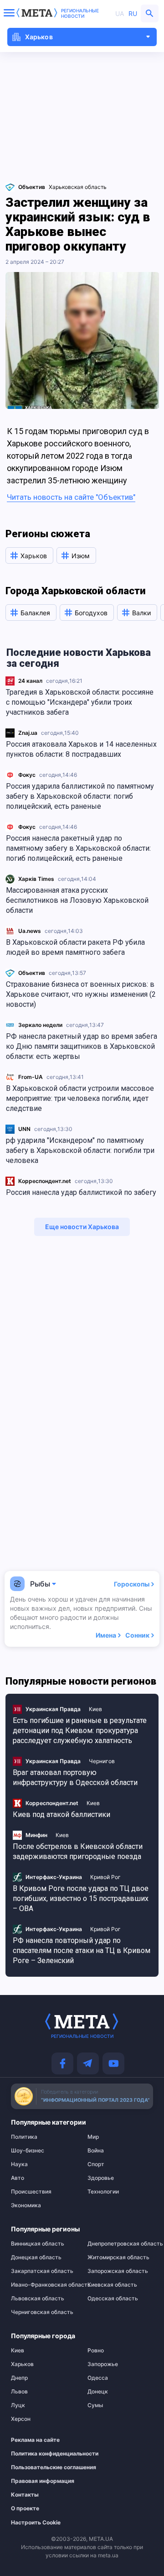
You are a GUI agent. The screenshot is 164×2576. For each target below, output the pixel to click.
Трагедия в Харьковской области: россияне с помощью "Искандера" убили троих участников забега (80, 702)
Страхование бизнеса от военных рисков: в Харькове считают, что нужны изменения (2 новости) (81, 994)
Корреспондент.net (45, 1181)
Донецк (98, 2392)
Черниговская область (42, 2312)
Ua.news (30, 931)
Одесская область (113, 2299)
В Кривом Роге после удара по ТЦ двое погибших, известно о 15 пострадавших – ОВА (81, 1898)
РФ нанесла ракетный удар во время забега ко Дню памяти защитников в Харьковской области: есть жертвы (82, 1046)
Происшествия (31, 2192)
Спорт (96, 2164)
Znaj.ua (28, 733)
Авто (18, 2178)
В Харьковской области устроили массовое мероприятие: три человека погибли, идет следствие (80, 1098)
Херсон (21, 2419)
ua (120, 13)
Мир (93, 2137)
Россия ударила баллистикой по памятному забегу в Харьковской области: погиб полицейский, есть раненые (80, 796)
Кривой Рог (105, 1877)
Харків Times (36, 879)
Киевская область (112, 2285)
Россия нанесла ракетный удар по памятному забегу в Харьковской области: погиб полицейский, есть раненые (78, 848)
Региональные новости (80, 13)
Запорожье (103, 2364)
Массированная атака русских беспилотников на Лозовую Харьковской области (77, 900)
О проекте (25, 2508)
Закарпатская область (42, 2271)
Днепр (19, 2378)
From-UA (31, 1077)
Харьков (22, 2364)
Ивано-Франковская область (44, 2285)
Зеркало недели (40, 1025)
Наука (19, 2164)
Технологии (103, 2192)
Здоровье (101, 2178)
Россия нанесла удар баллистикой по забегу (81, 1192)
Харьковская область (78, 187)
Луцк (18, 2405)
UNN (24, 1129)
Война (96, 2151)
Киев (95, 1709)
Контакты (25, 2495)
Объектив (32, 973)
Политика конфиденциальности (39, 2454)
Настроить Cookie (36, 2523)
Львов (19, 2392)
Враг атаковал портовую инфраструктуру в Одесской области (75, 1778)
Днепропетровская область (120, 2244)
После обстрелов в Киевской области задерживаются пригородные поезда (78, 1851)
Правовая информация (39, 2481)
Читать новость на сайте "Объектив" (71, 497)
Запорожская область (118, 2271)
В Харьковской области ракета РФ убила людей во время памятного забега (75, 947)
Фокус (27, 775)
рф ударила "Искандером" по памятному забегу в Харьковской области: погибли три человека (80, 1150)
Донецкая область (36, 2257)
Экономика (26, 2205)
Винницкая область (38, 2244)
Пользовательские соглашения (39, 2467)
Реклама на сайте (35, 2440)
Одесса (98, 2378)
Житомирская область (118, 2257)
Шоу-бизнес (28, 2151)
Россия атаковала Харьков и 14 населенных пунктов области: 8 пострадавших (81, 749)
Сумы (95, 2405)
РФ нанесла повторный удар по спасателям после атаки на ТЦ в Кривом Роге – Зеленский (82, 1950)
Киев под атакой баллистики (61, 1814)
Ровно (96, 2351)
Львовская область (38, 2299)
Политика (24, 2137)
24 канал (30, 681)
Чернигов (102, 1761)
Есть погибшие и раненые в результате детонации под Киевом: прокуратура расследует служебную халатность (80, 1730)
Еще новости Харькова (82, 1227)
